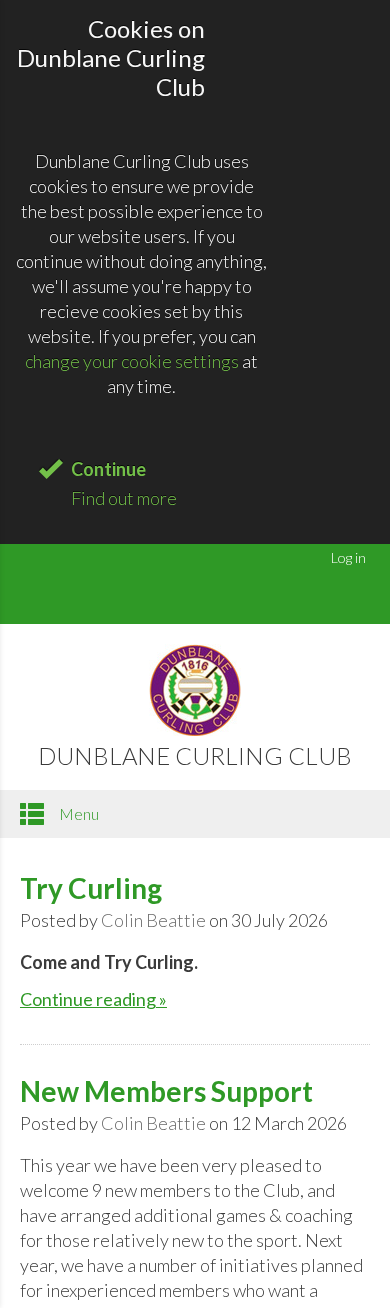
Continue (108, 469)
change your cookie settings (132, 361)
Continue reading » (93, 999)
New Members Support (166, 1091)
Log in (348, 557)
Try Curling (91, 888)
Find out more (124, 498)
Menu (77, 813)
